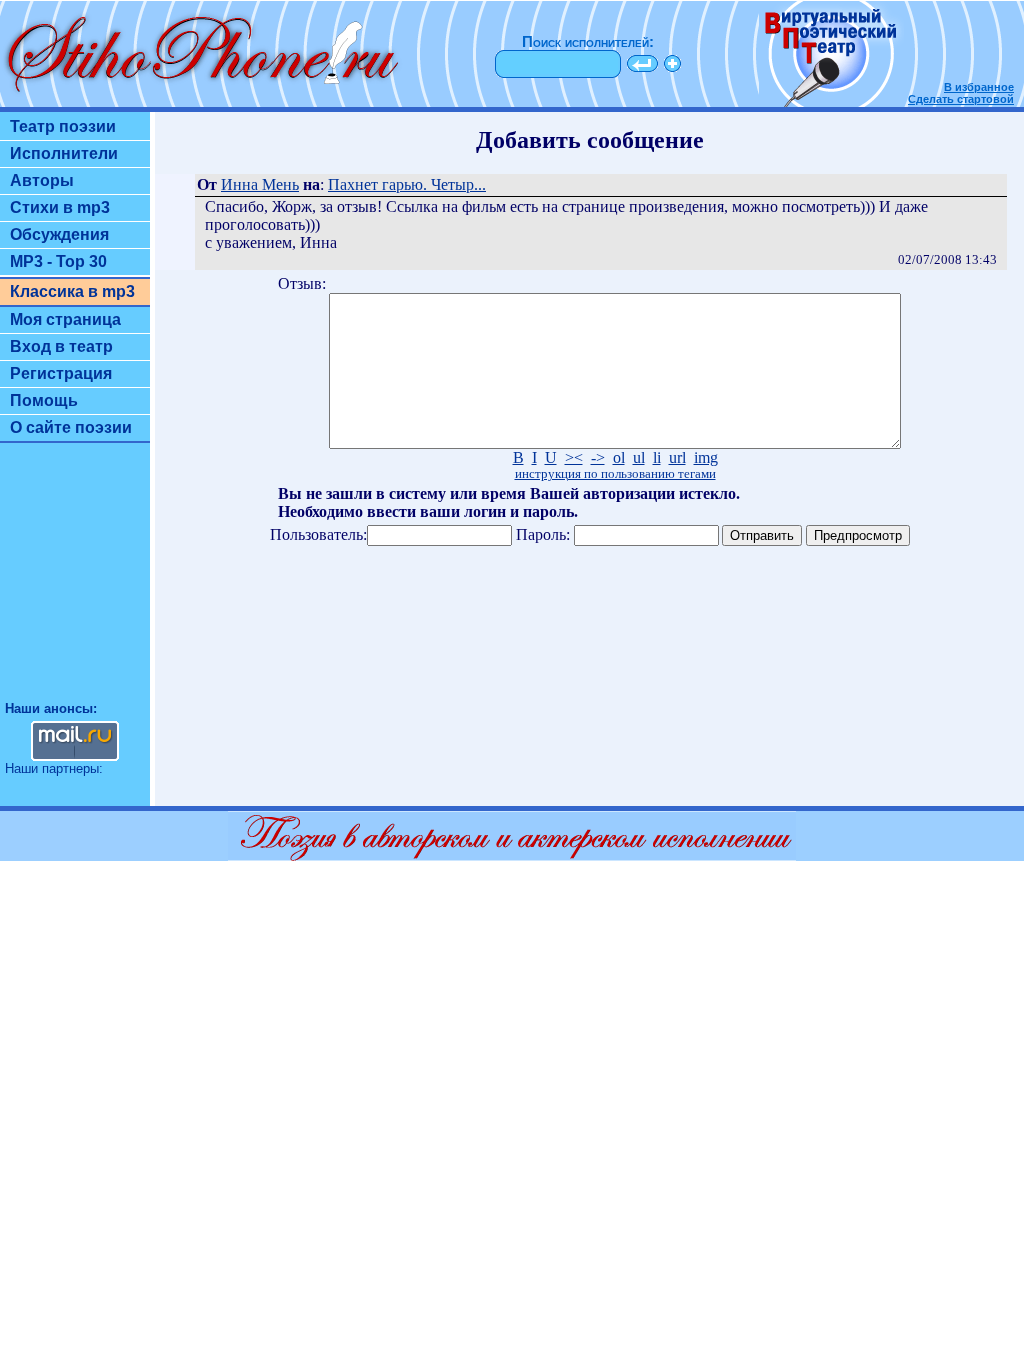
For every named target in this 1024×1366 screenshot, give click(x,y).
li (657, 457)
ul (639, 457)
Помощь (44, 400)
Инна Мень (260, 184)
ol (619, 457)
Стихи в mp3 (60, 207)
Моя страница (65, 319)
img (706, 457)
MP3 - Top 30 (58, 261)
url (677, 457)
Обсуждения (59, 234)
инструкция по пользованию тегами (615, 474)
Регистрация (61, 373)
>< (574, 457)
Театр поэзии (63, 126)
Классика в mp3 (72, 291)
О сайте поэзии (71, 427)
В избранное (979, 87)
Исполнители (64, 153)
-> (598, 457)
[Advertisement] (75, 581)
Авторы (42, 180)
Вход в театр (61, 346)
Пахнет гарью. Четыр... (407, 184)
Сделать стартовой (961, 99)
